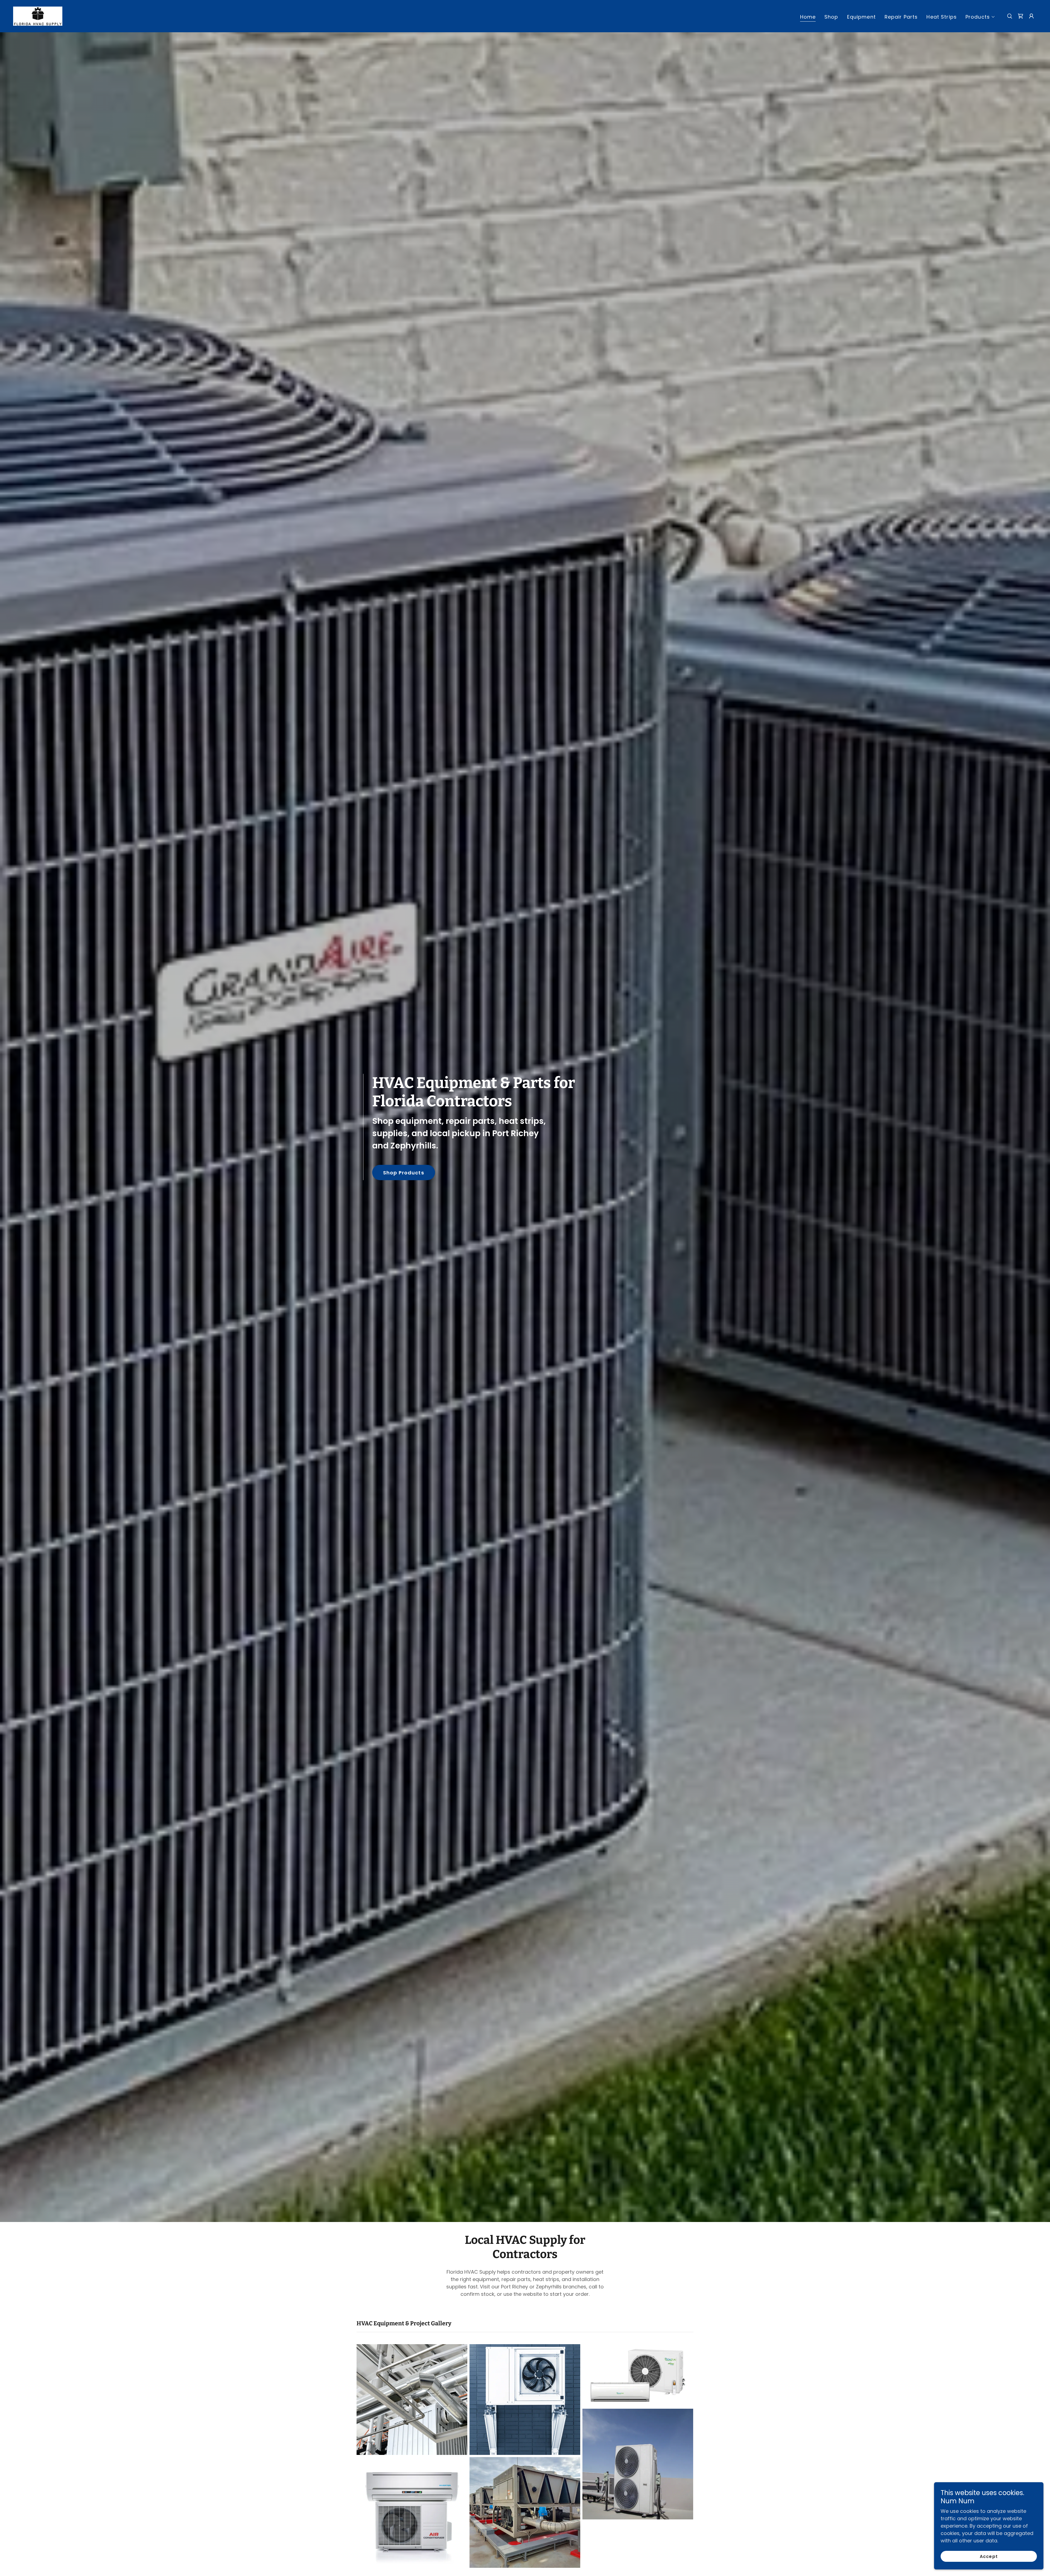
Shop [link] (831, 17)
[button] (980, 17)
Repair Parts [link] (901, 17)
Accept (989, 2556)
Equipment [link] (861, 17)
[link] (38, 16)
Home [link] (808, 17)
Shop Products (404, 1173)
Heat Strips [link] (941, 17)
